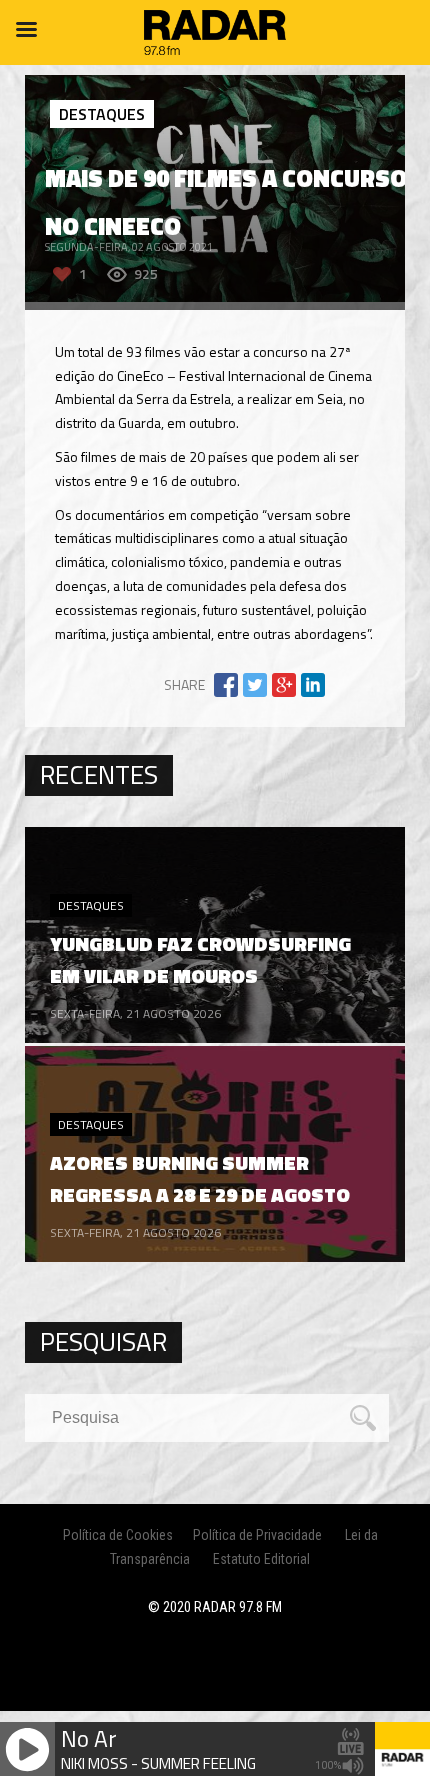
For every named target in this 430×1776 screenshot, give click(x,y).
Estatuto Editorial (261, 1559)
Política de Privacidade (257, 1535)
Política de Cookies (118, 1535)
